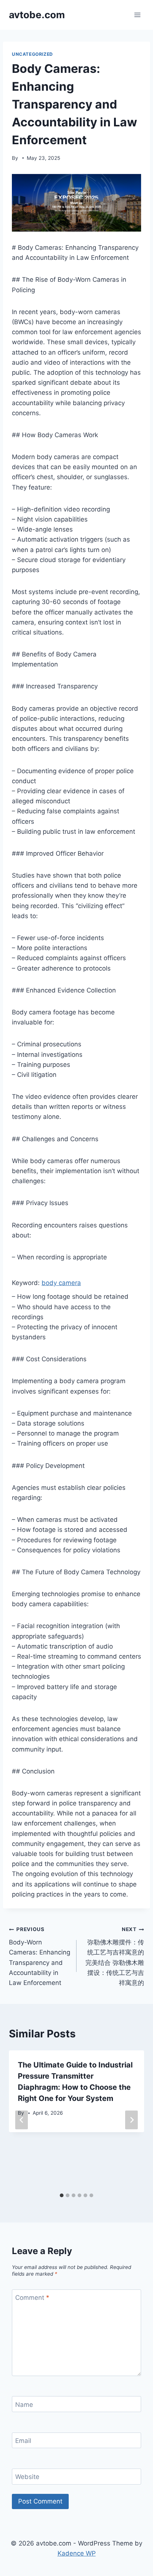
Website (27, 2477)
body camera (61, 1283)
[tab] (62, 2195)
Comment (32, 2298)
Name (24, 2404)
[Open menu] (137, 15)
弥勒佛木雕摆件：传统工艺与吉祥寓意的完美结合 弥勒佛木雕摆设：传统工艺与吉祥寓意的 (115, 1956)
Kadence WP (77, 2553)
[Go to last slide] (22, 2120)
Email (23, 2441)
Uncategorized (32, 54)
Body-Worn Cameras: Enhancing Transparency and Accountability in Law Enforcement (40, 1956)
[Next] (131, 2120)
